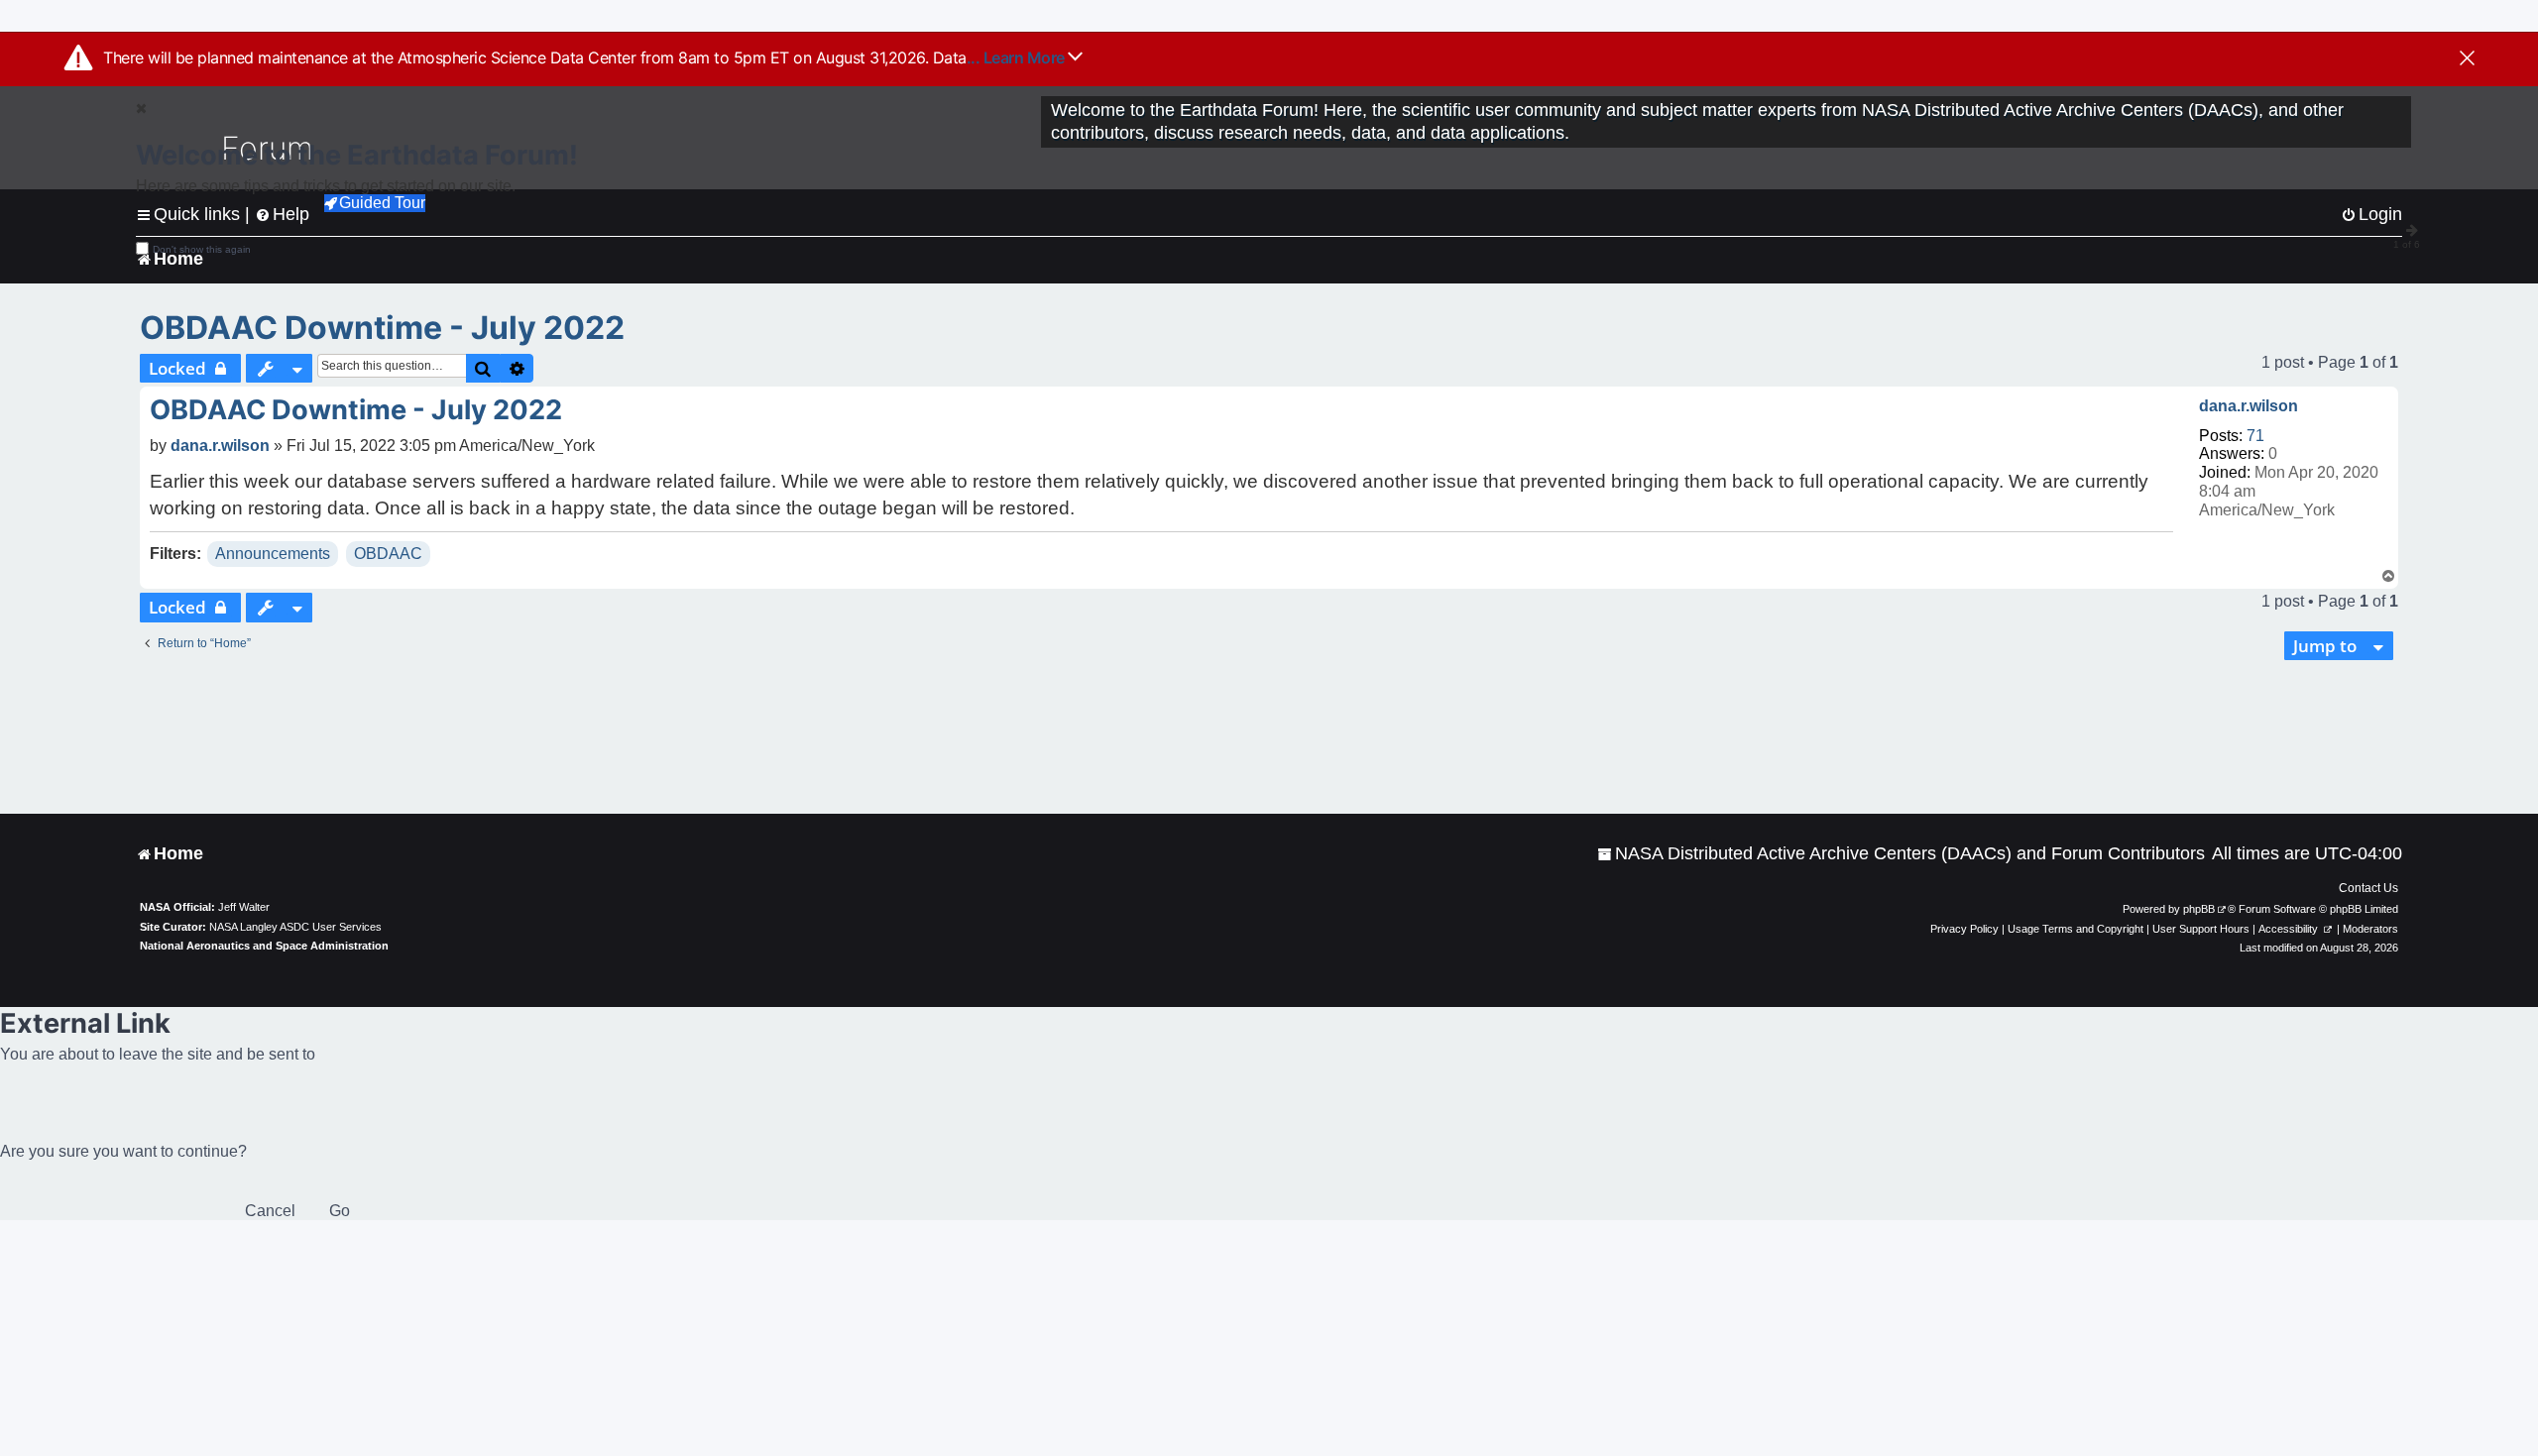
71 (2255, 436)
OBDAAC (388, 554)
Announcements (273, 554)
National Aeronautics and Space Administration (264, 946)
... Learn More (1018, 57)
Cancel (270, 1211)
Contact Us (2368, 888)
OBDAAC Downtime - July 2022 (382, 328)
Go (340, 1211)
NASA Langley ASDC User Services (295, 927)
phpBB (2199, 909)
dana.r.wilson (2249, 406)
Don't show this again (202, 249)
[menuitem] (1901, 854)
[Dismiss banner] (2467, 59)
